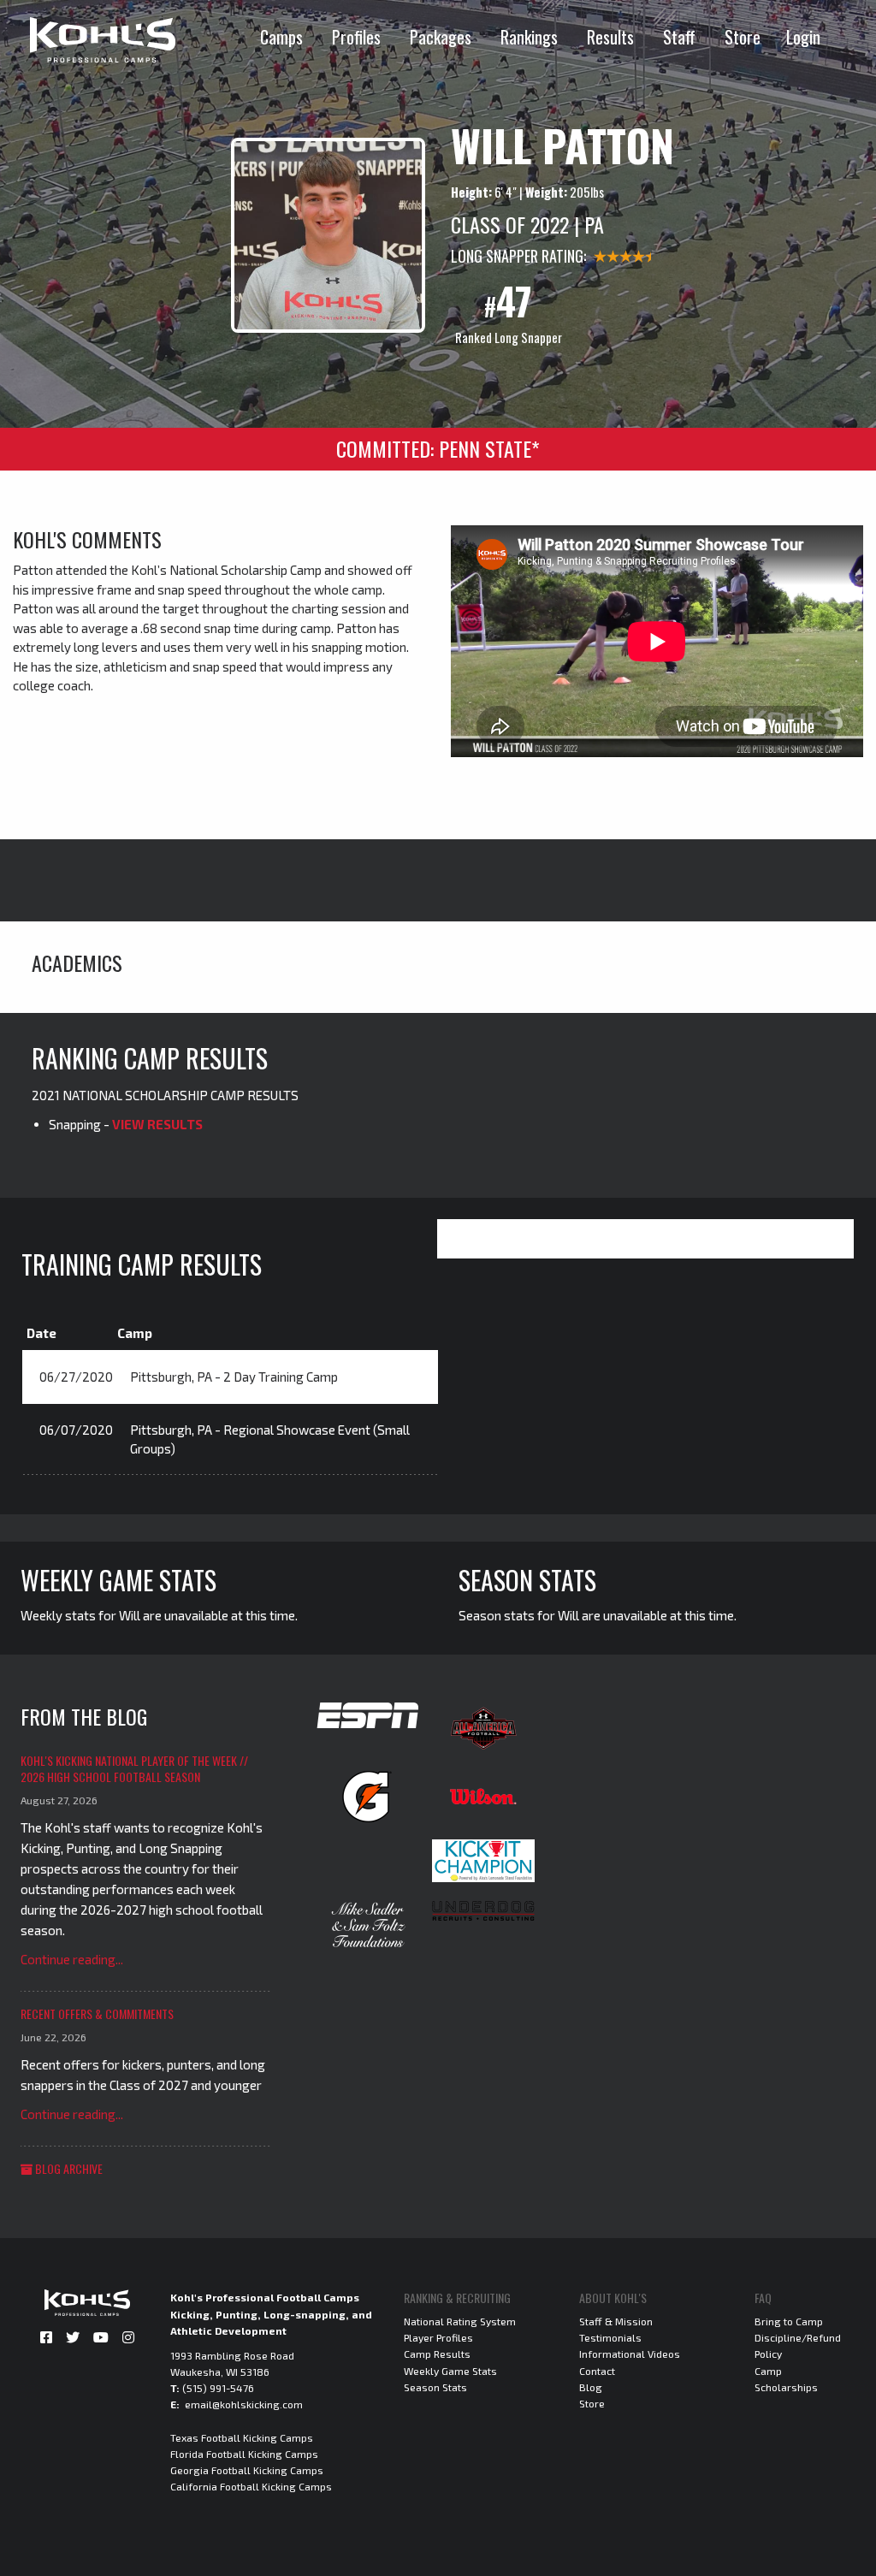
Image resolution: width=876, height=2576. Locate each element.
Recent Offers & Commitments (97, 2013)
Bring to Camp (789, 2321)
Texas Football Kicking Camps (242, 2437)
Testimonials (610, 2337)
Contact (597, 2371)
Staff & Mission (616, 2321)
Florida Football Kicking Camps (244, 2454)
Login (803, 37)
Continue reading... (72, 1959)
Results (610, 37)
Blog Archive (68, 2168)
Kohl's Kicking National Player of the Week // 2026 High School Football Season (134, 1769)
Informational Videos (630, 2354)
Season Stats (435, 2387)
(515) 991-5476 (218, 2388)
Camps (281, 37)
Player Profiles (438, 2337)
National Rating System (460, 2321)
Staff (679, 37)
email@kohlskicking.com (244, 2404)
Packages (441, 37)
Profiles (356, 37)
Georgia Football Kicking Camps (247, 2470)
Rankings (529, 37)
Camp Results (437, 2354)
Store (743, 37)
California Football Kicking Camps (251, 2486)
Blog (591, 2387)
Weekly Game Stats (450, 2371)
